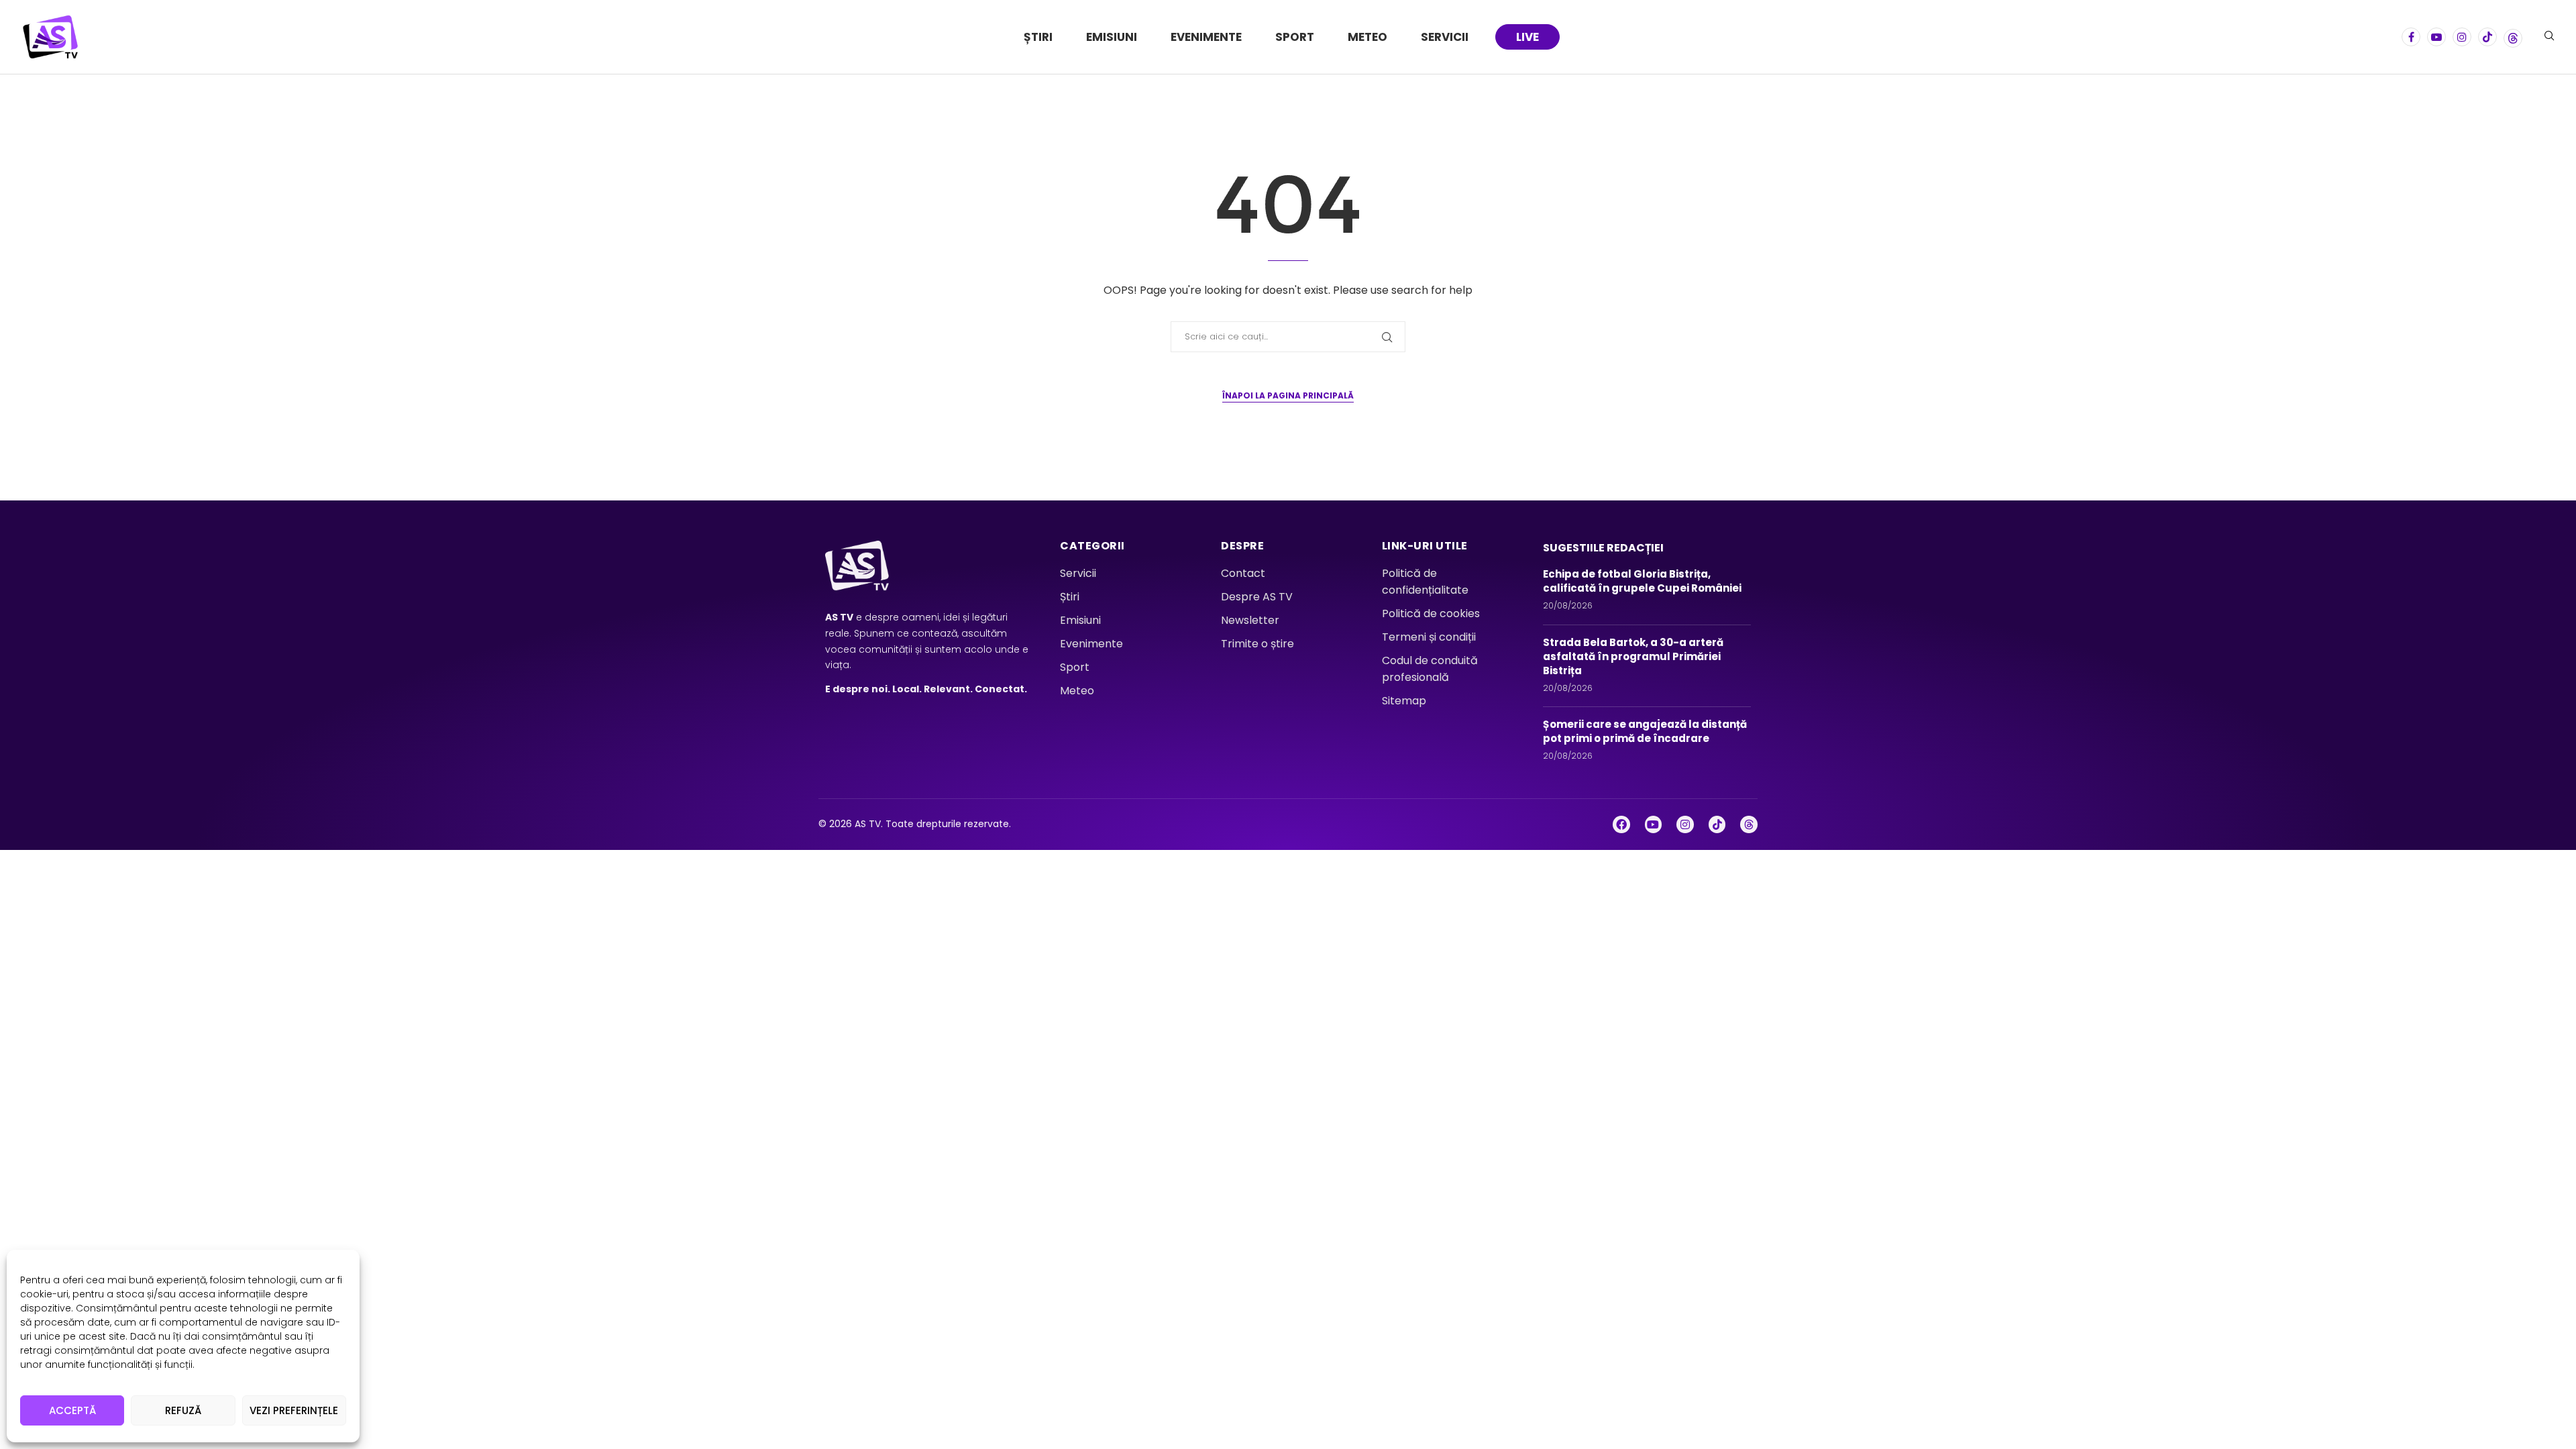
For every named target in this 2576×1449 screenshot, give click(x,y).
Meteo (1367, 37)
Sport (1295, 37)
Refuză (183, 1410)
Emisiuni (1112, 37)
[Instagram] (2462, 37)
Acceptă (72, 1410)
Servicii (1445, 37)
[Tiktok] (2487, 37)
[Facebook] (2411, 37)
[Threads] (2513, 37)
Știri (1038, 37)
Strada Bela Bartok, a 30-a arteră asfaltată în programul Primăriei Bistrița (1633, 656)
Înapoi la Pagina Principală (1288, 395)
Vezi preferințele (294, 1410)
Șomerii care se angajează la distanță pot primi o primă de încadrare (1645, 731)
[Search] (2549, 38)
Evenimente (1206, 37)
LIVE (1527, 37)
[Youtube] (2436, 37)
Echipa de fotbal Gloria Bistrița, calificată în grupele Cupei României (1644, 581)
